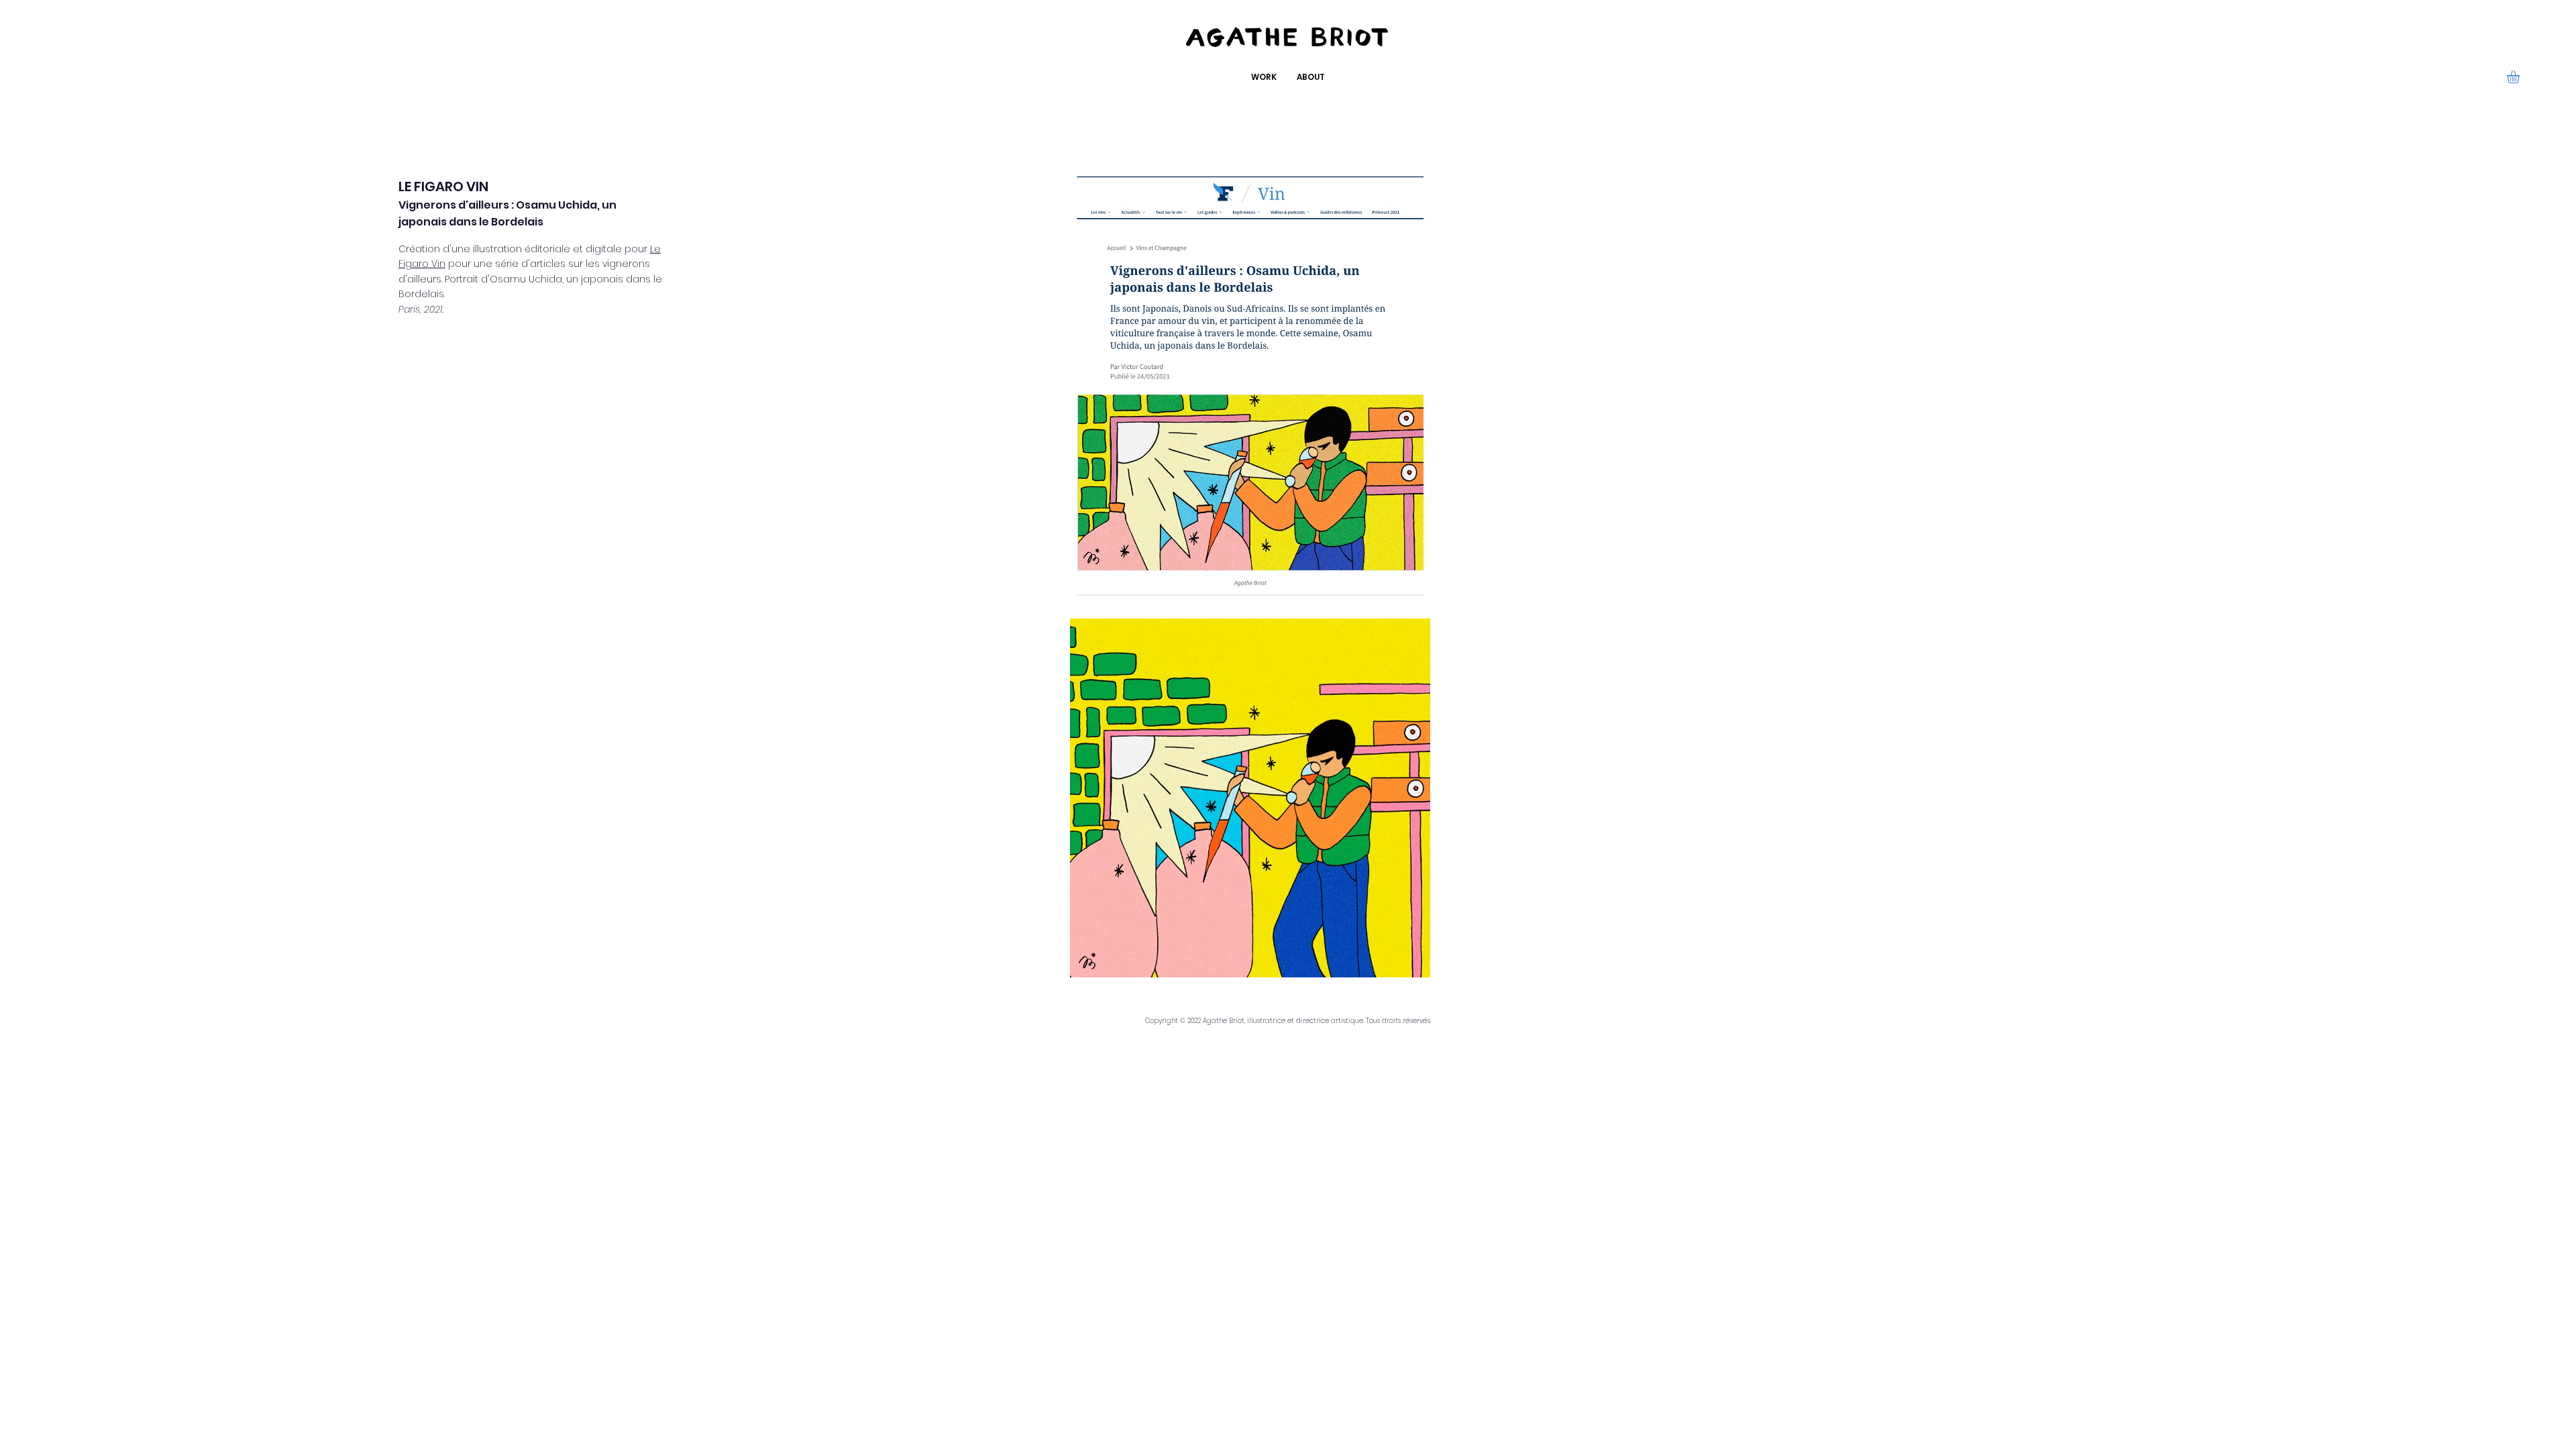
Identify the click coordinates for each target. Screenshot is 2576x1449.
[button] (2521, 77)
